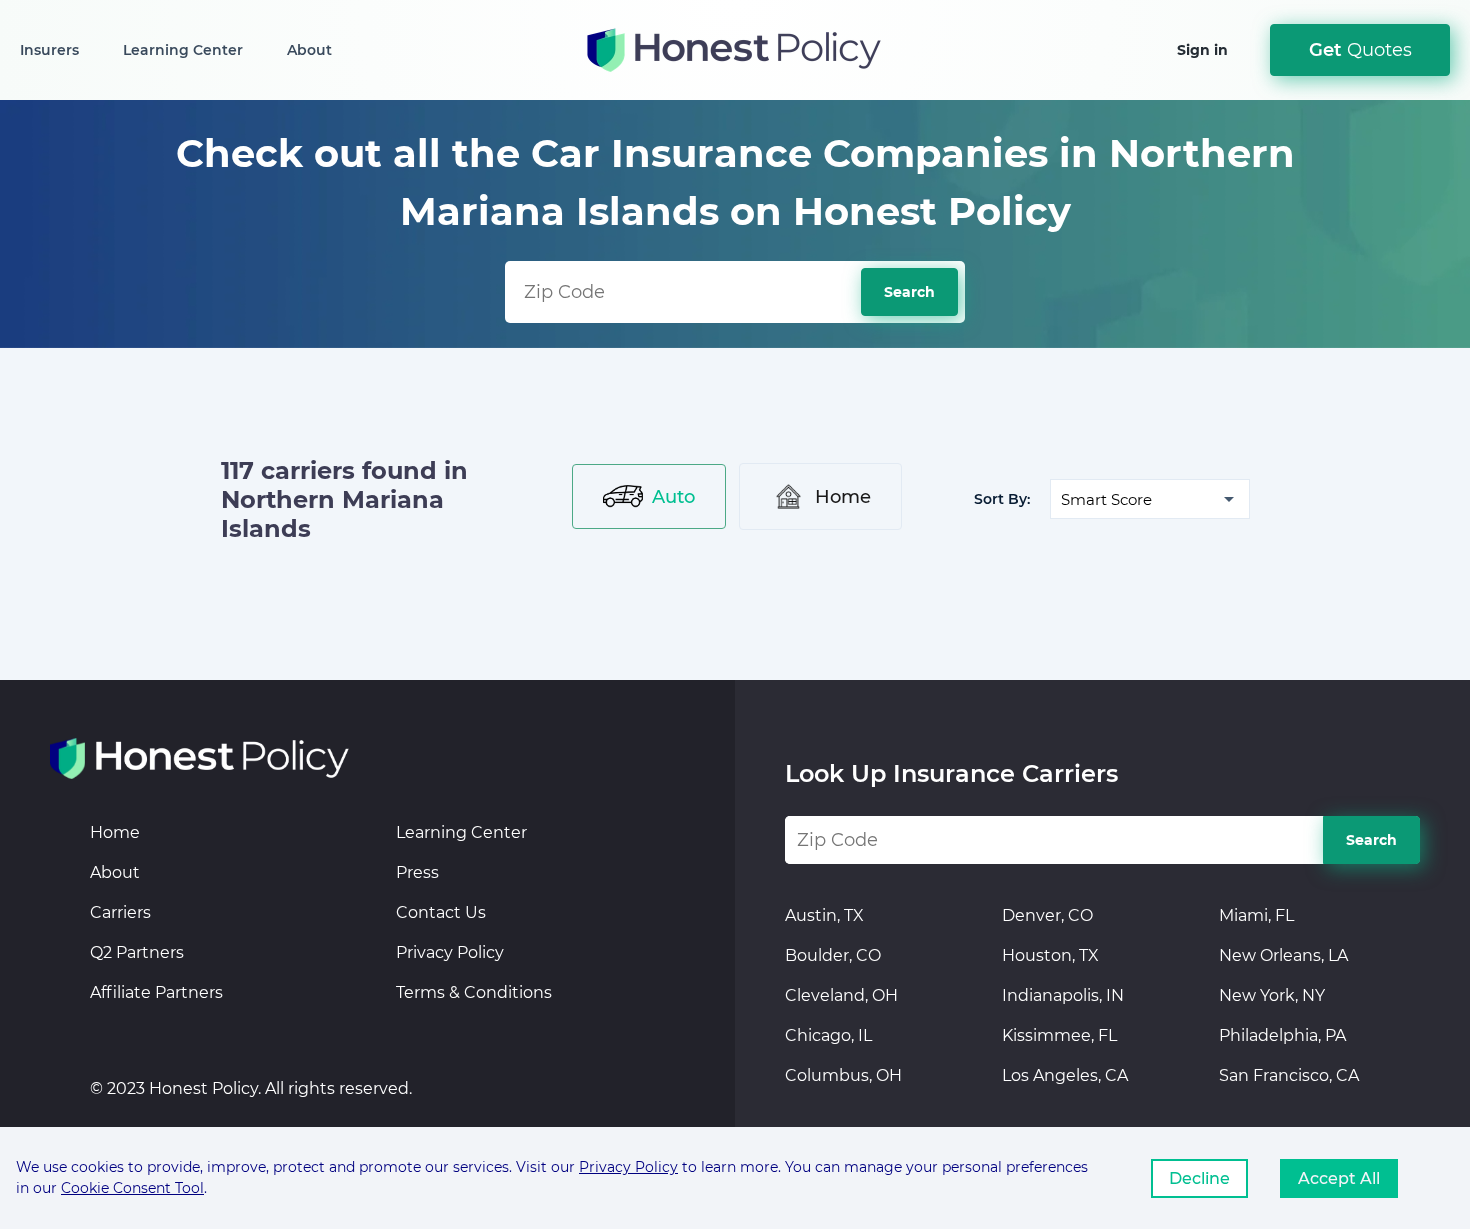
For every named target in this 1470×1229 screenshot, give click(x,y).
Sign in (1202, 50)
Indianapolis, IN (1063, 995)
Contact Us (441, 912)
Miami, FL (1256, 915)
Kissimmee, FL (1059, 1035)
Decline (1199, 1178)
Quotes (1360, 50)
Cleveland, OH (841, 995)
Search (909, 292)
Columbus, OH (843, 1075)
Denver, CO (1047, 915)
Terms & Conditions (474, 992)
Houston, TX (1050, 955)
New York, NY (1272, 995)
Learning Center (183, 50)
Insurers (49, 50)
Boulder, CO (833, 955)
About (309, 50)
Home (843, 497)
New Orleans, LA (1283, 955)
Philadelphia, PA (1282, 1035)
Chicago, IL (828, 1035)
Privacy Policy (450, 952)
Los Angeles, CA (1065, 1075)
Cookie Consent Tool (132, 1188)
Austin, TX (824, 915)
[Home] (200, 758)
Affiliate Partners (156, 992)
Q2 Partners (137, 952)
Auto (673, 497)
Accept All (1339, 1178)
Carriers (120, 912)
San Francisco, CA (1289, 1075)
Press (417, 872)
